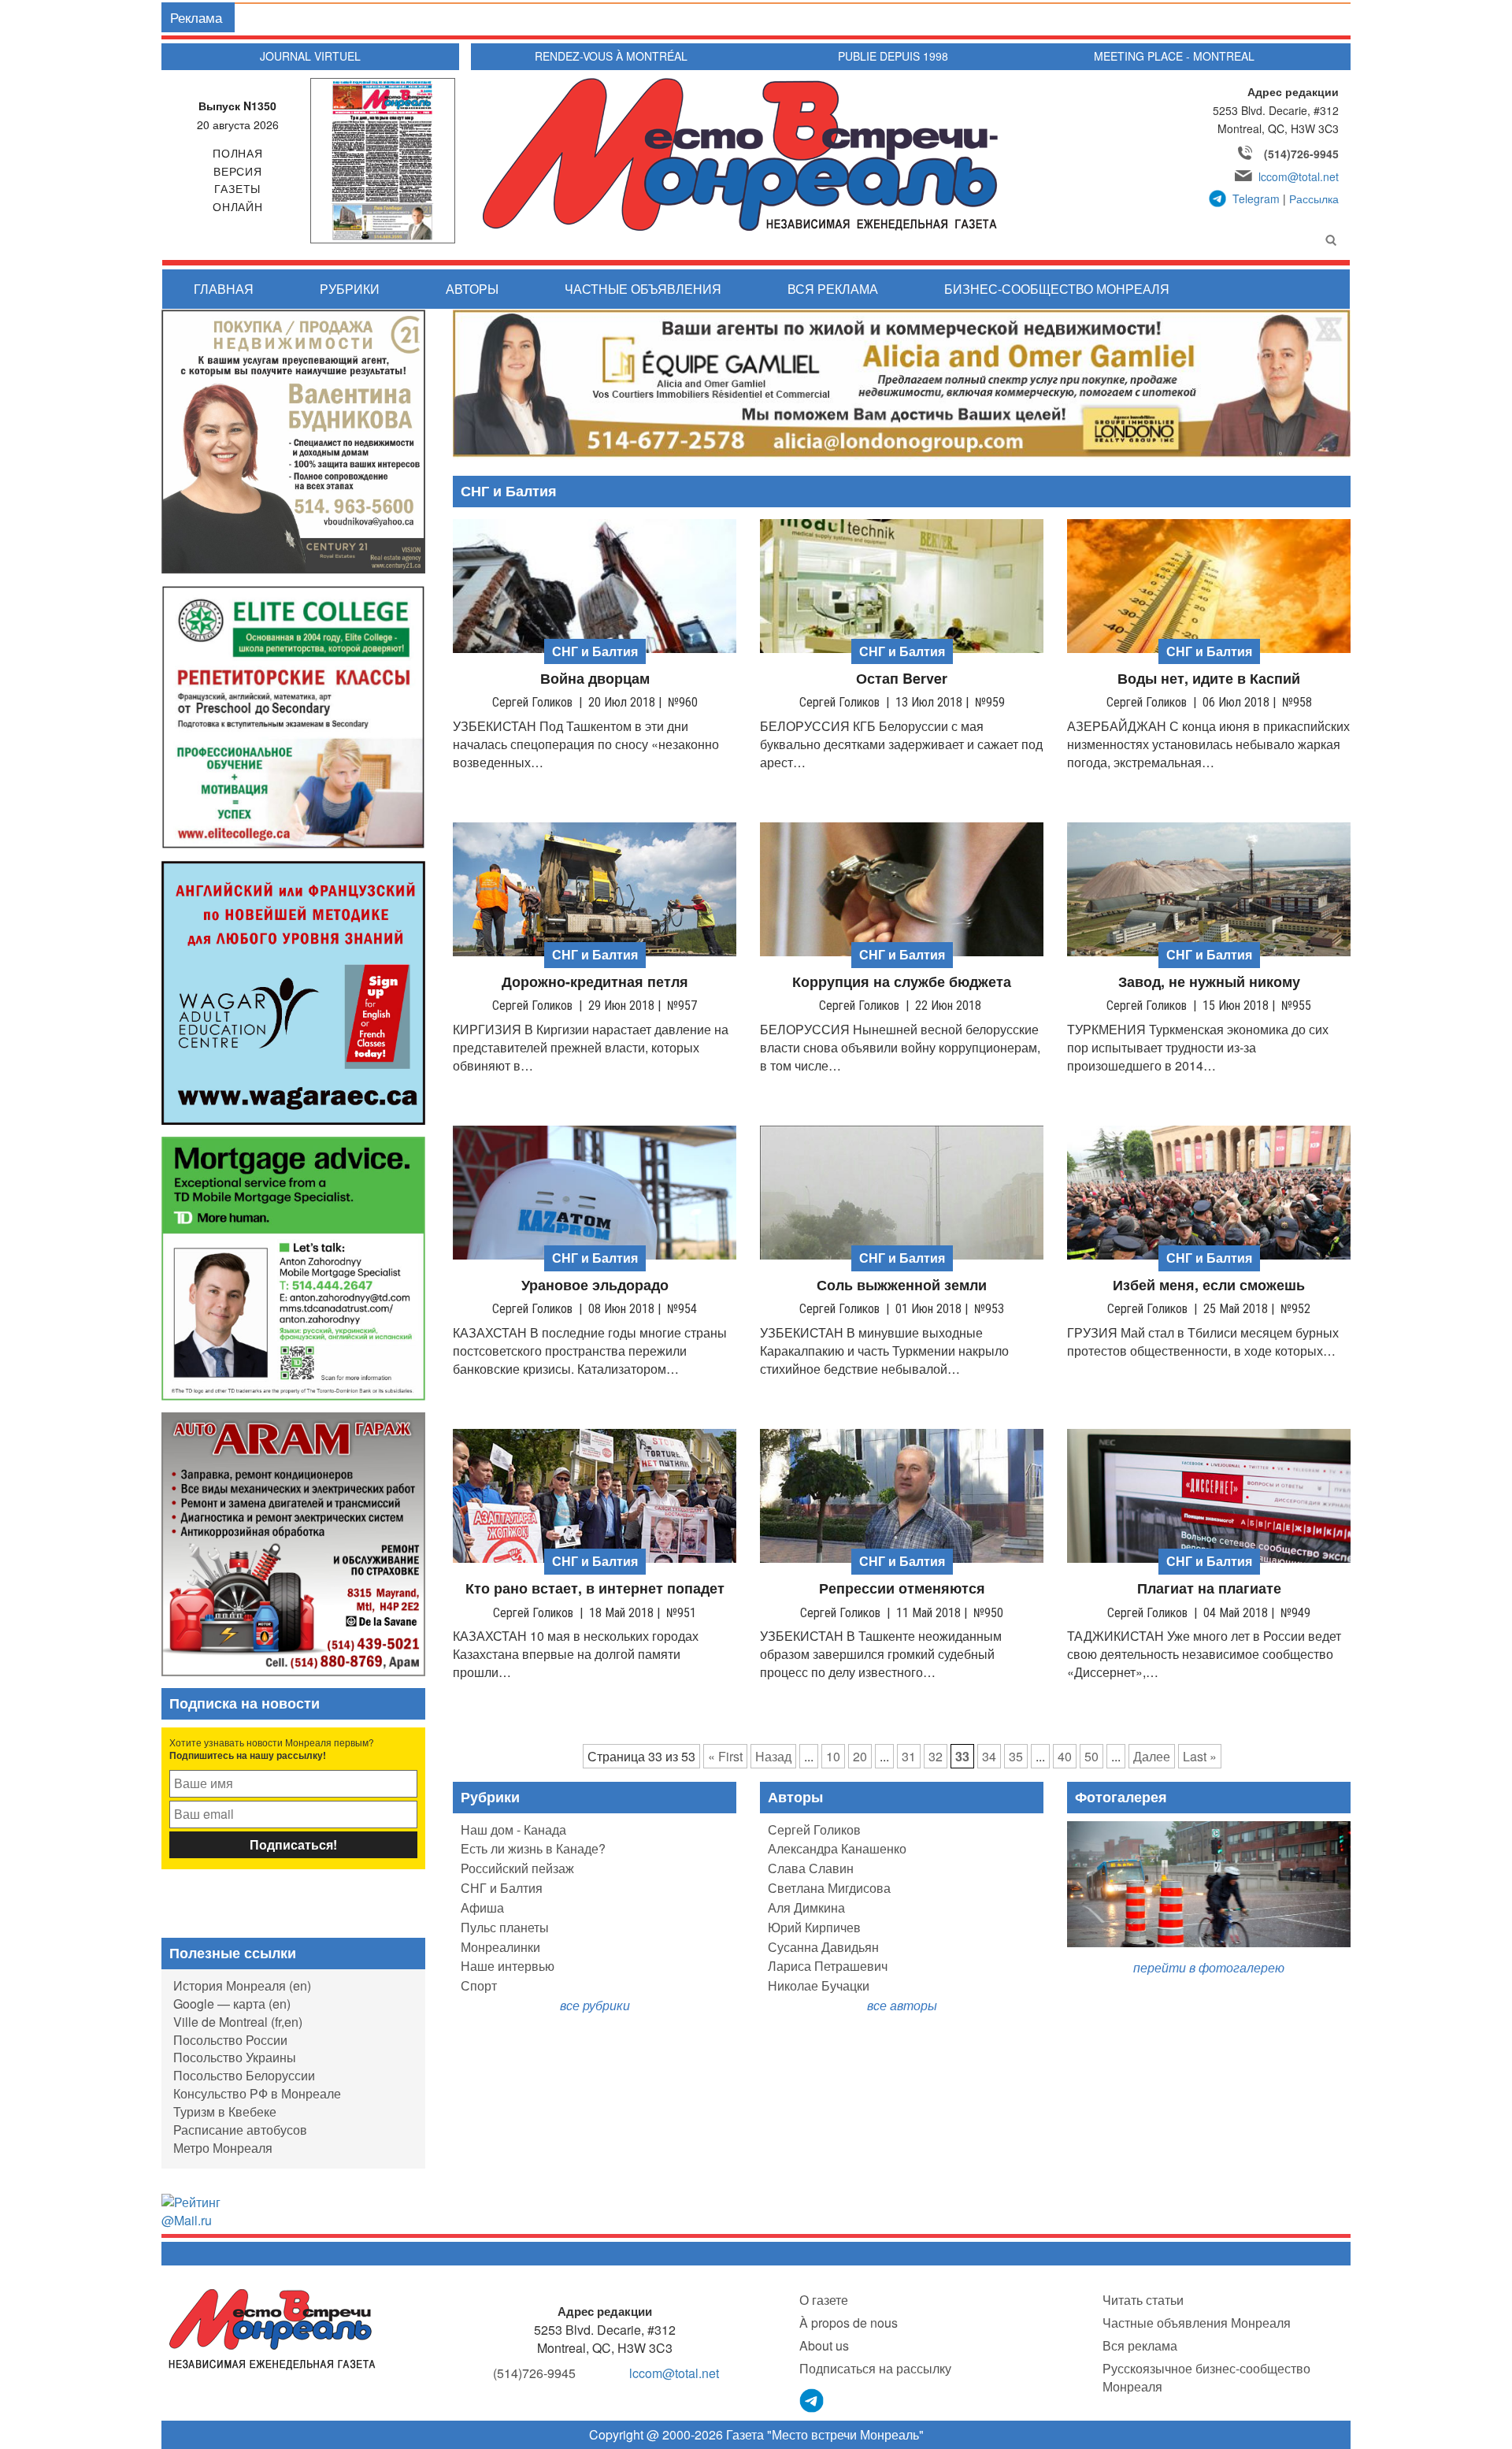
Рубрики (350, 289)
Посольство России (230, 2040)
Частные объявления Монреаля (1197, 2323)
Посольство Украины (235, 2057)
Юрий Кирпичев (814, 1927)
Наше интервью (508, 1966)
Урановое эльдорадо (595, 1285)
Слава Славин (811, 1868)
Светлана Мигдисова (829, 1888)
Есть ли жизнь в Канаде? (533, 1848)
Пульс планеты (505, 1927)
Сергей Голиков (814, 1829)
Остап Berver (902, 679)
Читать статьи (1143, 2300)
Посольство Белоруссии (244, 2075)
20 (860, 1756)
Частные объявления (643, 289)
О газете (824, 2300)
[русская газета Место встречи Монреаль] (272, 2328)
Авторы (472, 289)
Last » (1200, 1756)
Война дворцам (595, 679)
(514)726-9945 (1301, 154)
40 (1065, 1756)
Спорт (479, 1985)
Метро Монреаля (223, 2148)
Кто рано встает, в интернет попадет (595, 1588)
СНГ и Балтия (502, 1888)
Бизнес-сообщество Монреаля (1057, 289)
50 (1091, 1756)
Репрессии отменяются (902, 1588)
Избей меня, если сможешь (1209, 1285)
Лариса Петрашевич (828, 1966)
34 (989, 1756)
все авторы (902, 2005)
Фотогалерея (1121, 1797)
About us (824, 2345)
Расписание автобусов (240, 2130)
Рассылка (1314, 199)
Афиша (482, 1907)
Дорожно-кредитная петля (595, 982)
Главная (224, 289)
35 (1016, 1756)
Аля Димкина (806, 1907)
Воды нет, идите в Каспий (1209, 679)
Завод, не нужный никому (1209, 982)
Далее (1152, 1756)
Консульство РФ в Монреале (257, 2093)
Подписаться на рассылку (875, 2368)
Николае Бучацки (819, 1985)
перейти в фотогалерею (1209, 1967)
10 (833, 1756)
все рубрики (595, 2005)
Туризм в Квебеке (225, 2111)
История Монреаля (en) (242, 1985)
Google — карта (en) (232, 2004)
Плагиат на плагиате (1209, 1588)
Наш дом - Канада (513, 1829)
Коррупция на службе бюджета (902, 982)
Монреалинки (500, 1947)
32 (936, 1756)
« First (725, 1756)
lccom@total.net (1299, 176)
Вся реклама (833, 289)
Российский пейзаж (517, 1868)
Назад (773, 1756)
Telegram (1256, 199)
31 (909, 1756)
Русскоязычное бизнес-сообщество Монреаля (1206, 2377)
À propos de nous (849, 2323)
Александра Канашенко (837, 1848)
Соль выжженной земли (902, 1285)
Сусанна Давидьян (823, 1947)
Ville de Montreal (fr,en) (238, 2022)
